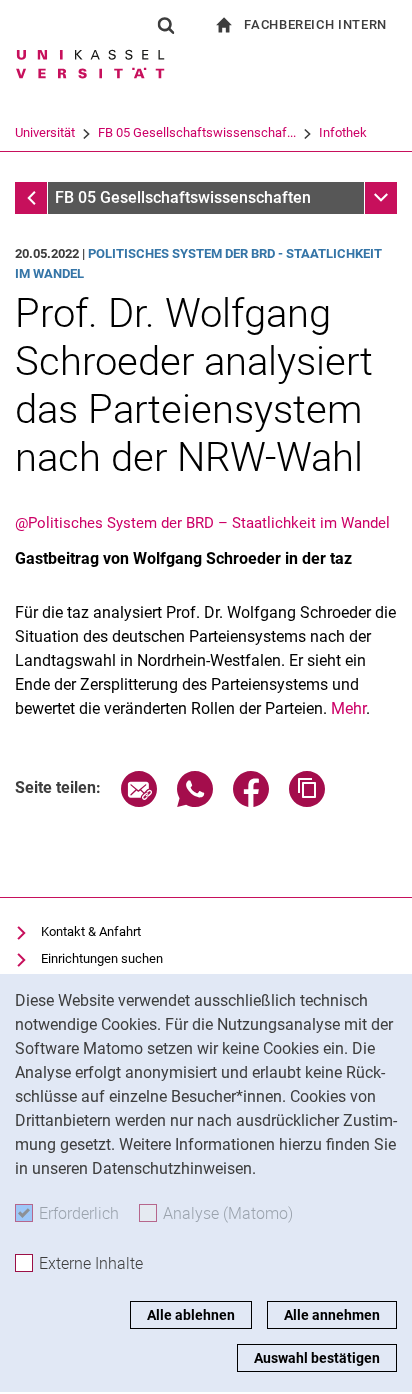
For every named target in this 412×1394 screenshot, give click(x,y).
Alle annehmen (332, 1315)
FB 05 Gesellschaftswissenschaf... (197, 132)
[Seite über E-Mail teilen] (139, 801)
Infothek (343, 132)
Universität (45, 132)
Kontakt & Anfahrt (91, 931)
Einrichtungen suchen (102, 958)
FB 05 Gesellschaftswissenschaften (183, 197)
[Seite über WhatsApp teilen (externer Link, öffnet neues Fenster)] (195, 801)
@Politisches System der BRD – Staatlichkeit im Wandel (202, 523)
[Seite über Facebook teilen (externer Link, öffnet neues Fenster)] (251, 801)
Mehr (348, 708)
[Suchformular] (166, 25)
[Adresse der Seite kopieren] (307, 801)
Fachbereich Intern (315, 24)
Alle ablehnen (191, 1315)
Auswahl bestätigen (317, 1358)
